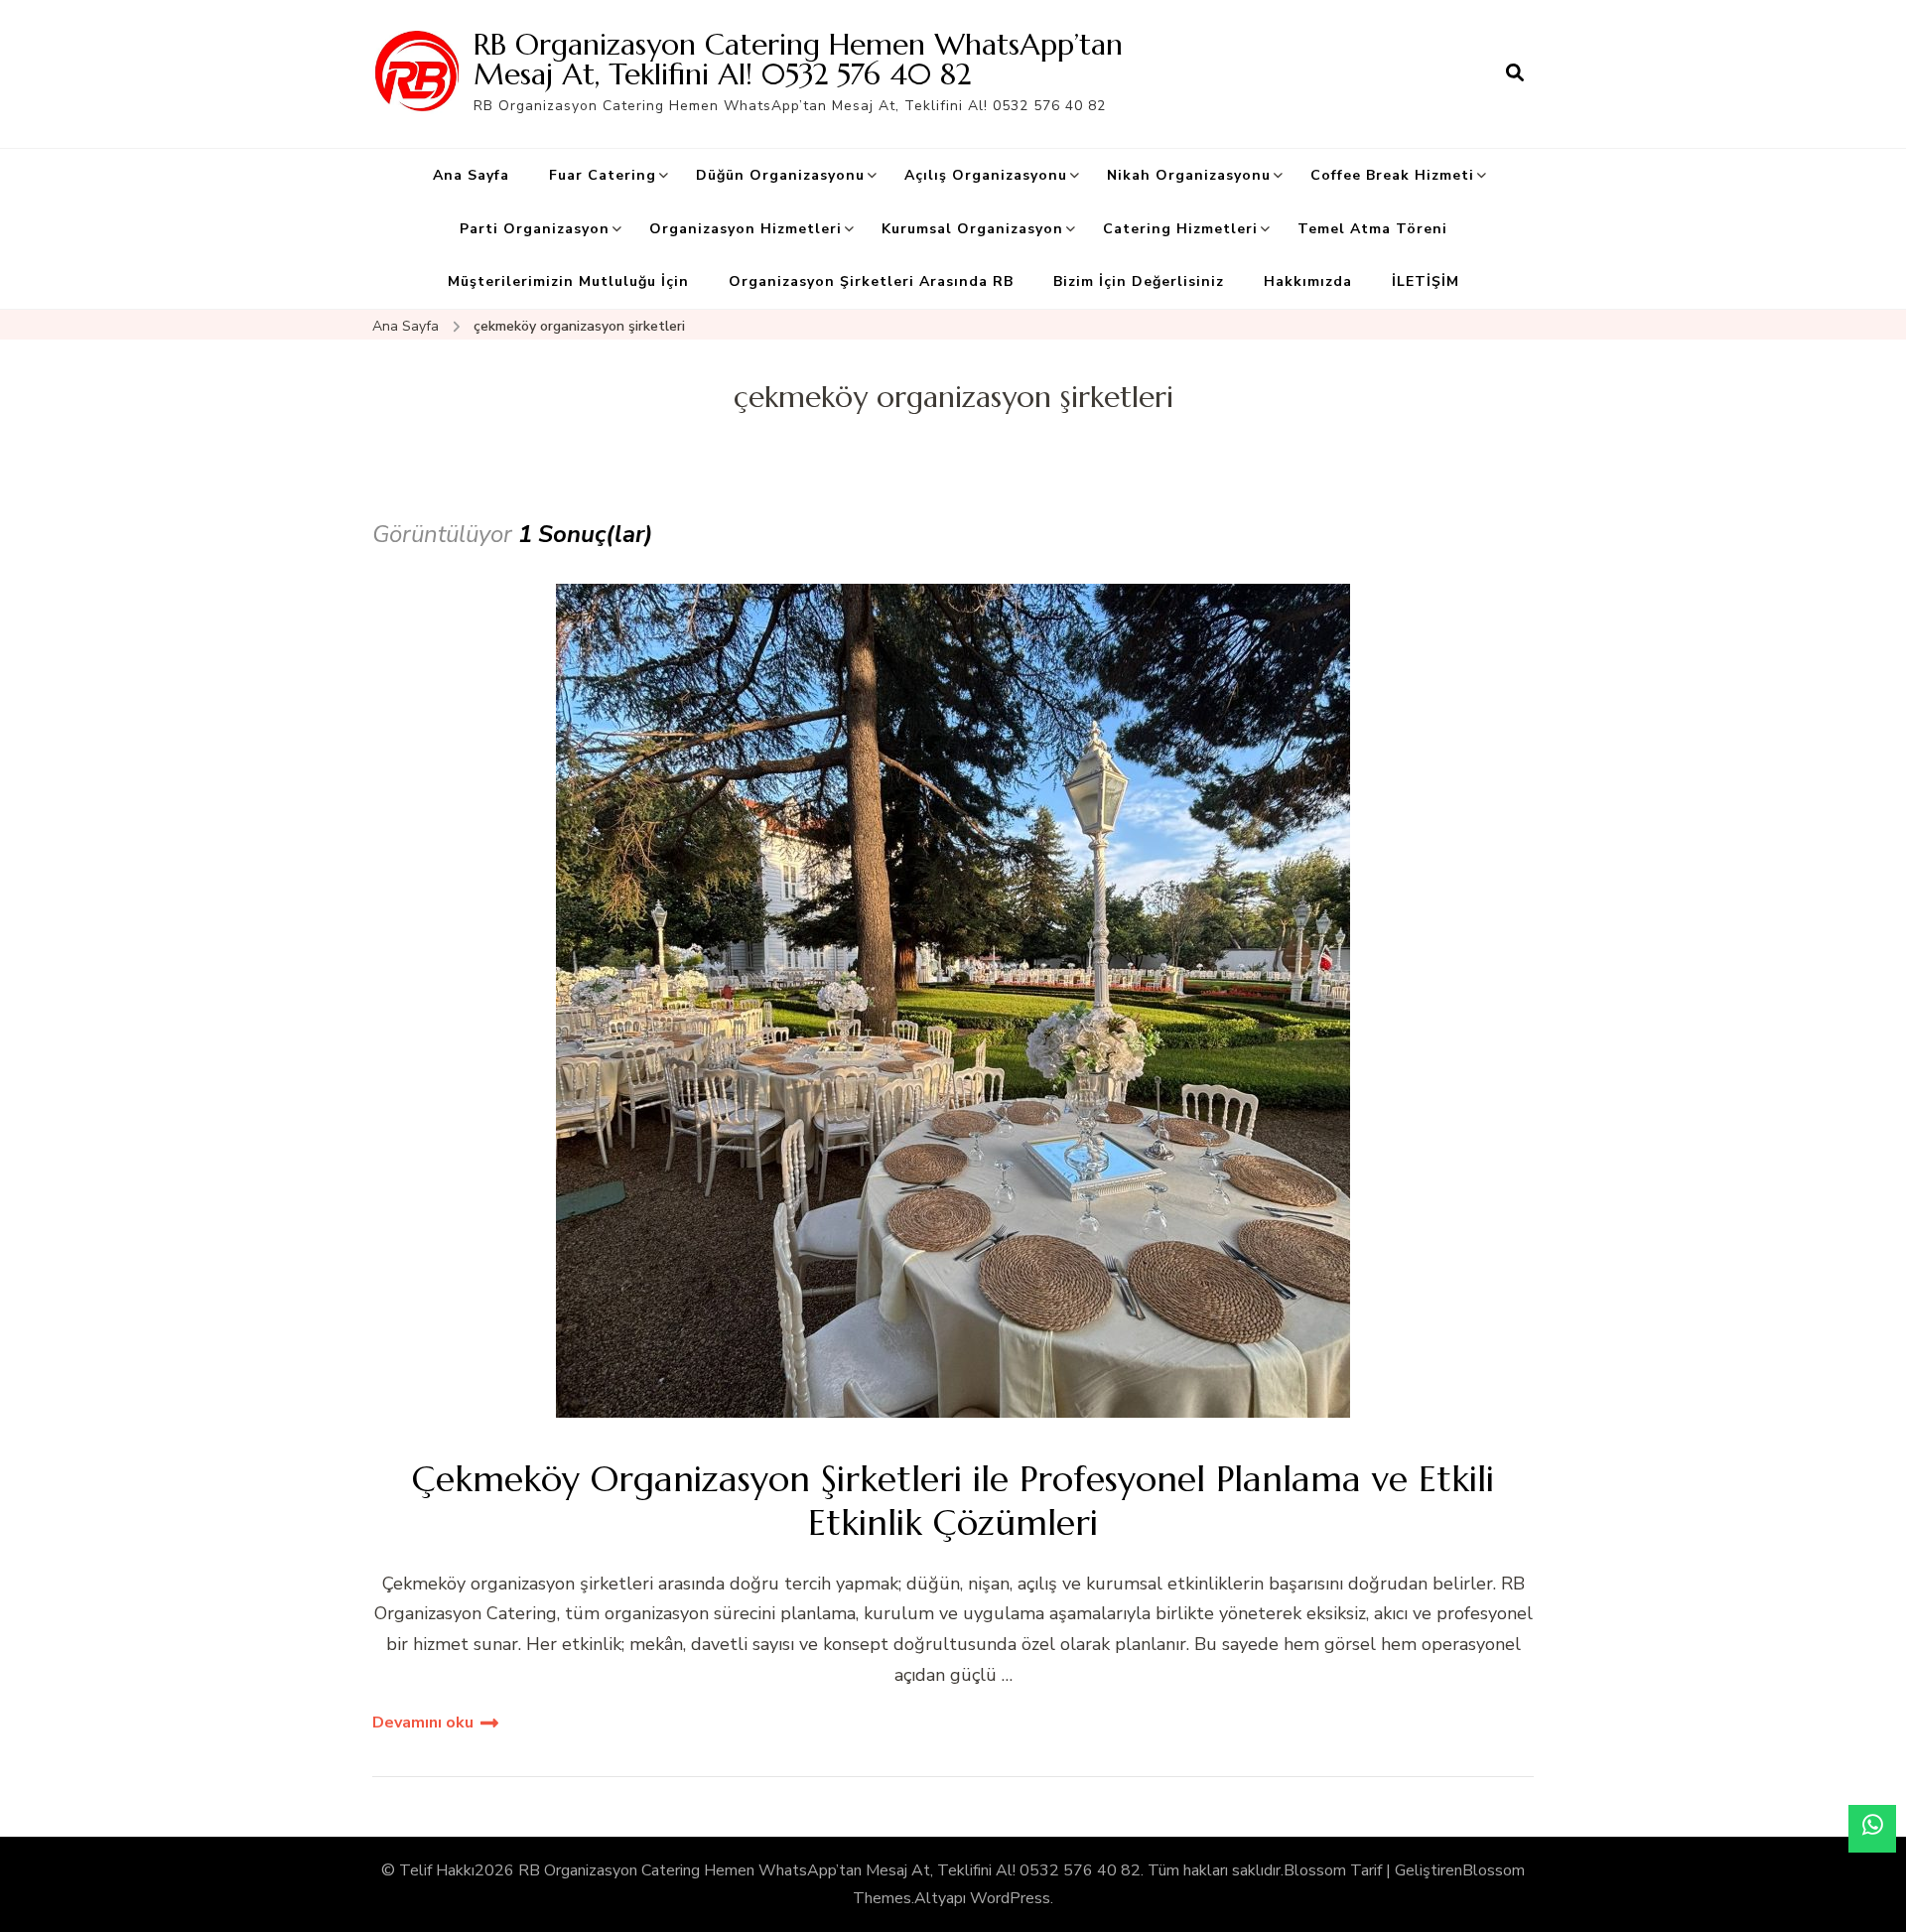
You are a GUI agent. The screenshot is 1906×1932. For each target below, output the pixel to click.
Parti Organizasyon (535, 229)
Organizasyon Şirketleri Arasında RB (871, 281)
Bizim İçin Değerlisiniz (1139, 281)
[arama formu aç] (1515, 73)
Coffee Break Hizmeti (1392, 175)
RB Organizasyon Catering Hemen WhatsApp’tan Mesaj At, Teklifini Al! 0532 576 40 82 (798, 59)
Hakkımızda (1308, 281)
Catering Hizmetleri (1180, 229)
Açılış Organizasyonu (986, 175)
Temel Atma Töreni (1372, 229)
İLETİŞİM (1426, 281)
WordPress (1010, 1898)
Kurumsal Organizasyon (972, 229)
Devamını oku (423, 1723)
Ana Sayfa (471, 175)
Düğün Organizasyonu (780, 175)
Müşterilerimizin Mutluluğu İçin (568, 281)
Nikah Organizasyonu (1189, 175)
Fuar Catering (603, 175)
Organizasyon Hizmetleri (746, 229)
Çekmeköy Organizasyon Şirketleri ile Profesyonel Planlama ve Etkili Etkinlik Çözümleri (953, 1500)
